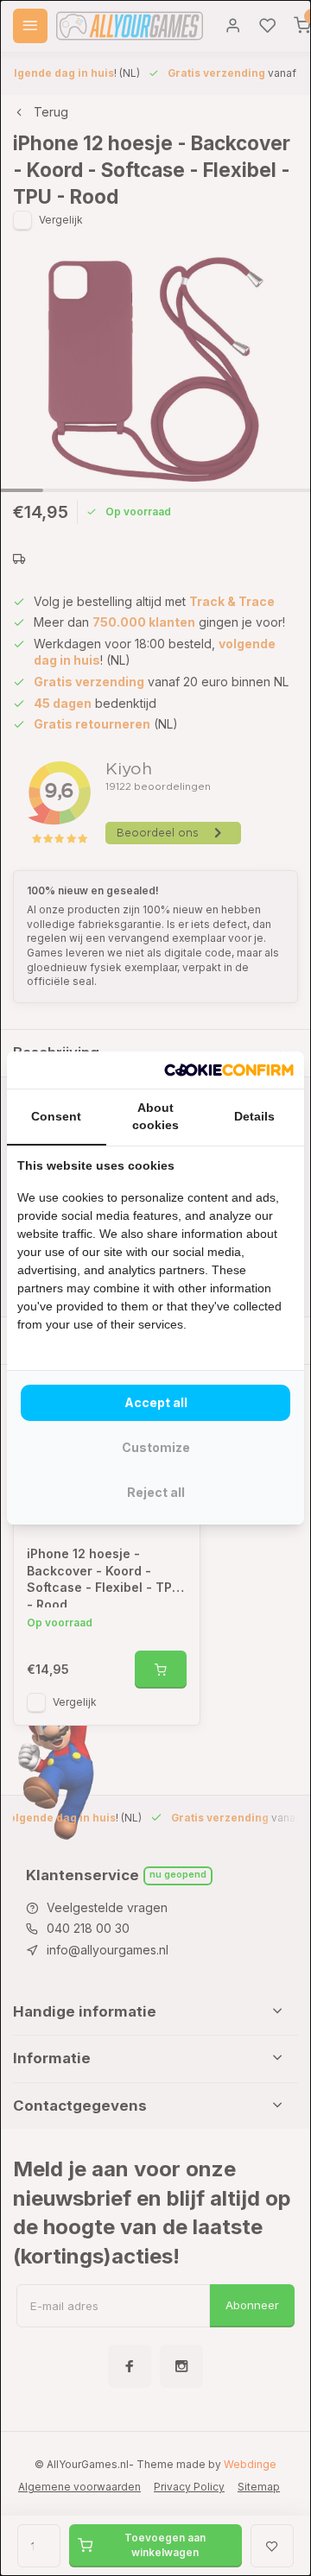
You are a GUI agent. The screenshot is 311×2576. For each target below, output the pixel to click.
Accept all (156, 1402)
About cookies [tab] (155, 1116)
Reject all (156, 1492)
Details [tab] (254, 1116)
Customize (156, 1447)
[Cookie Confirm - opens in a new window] (229, 1070)
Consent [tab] (56, 1116)
